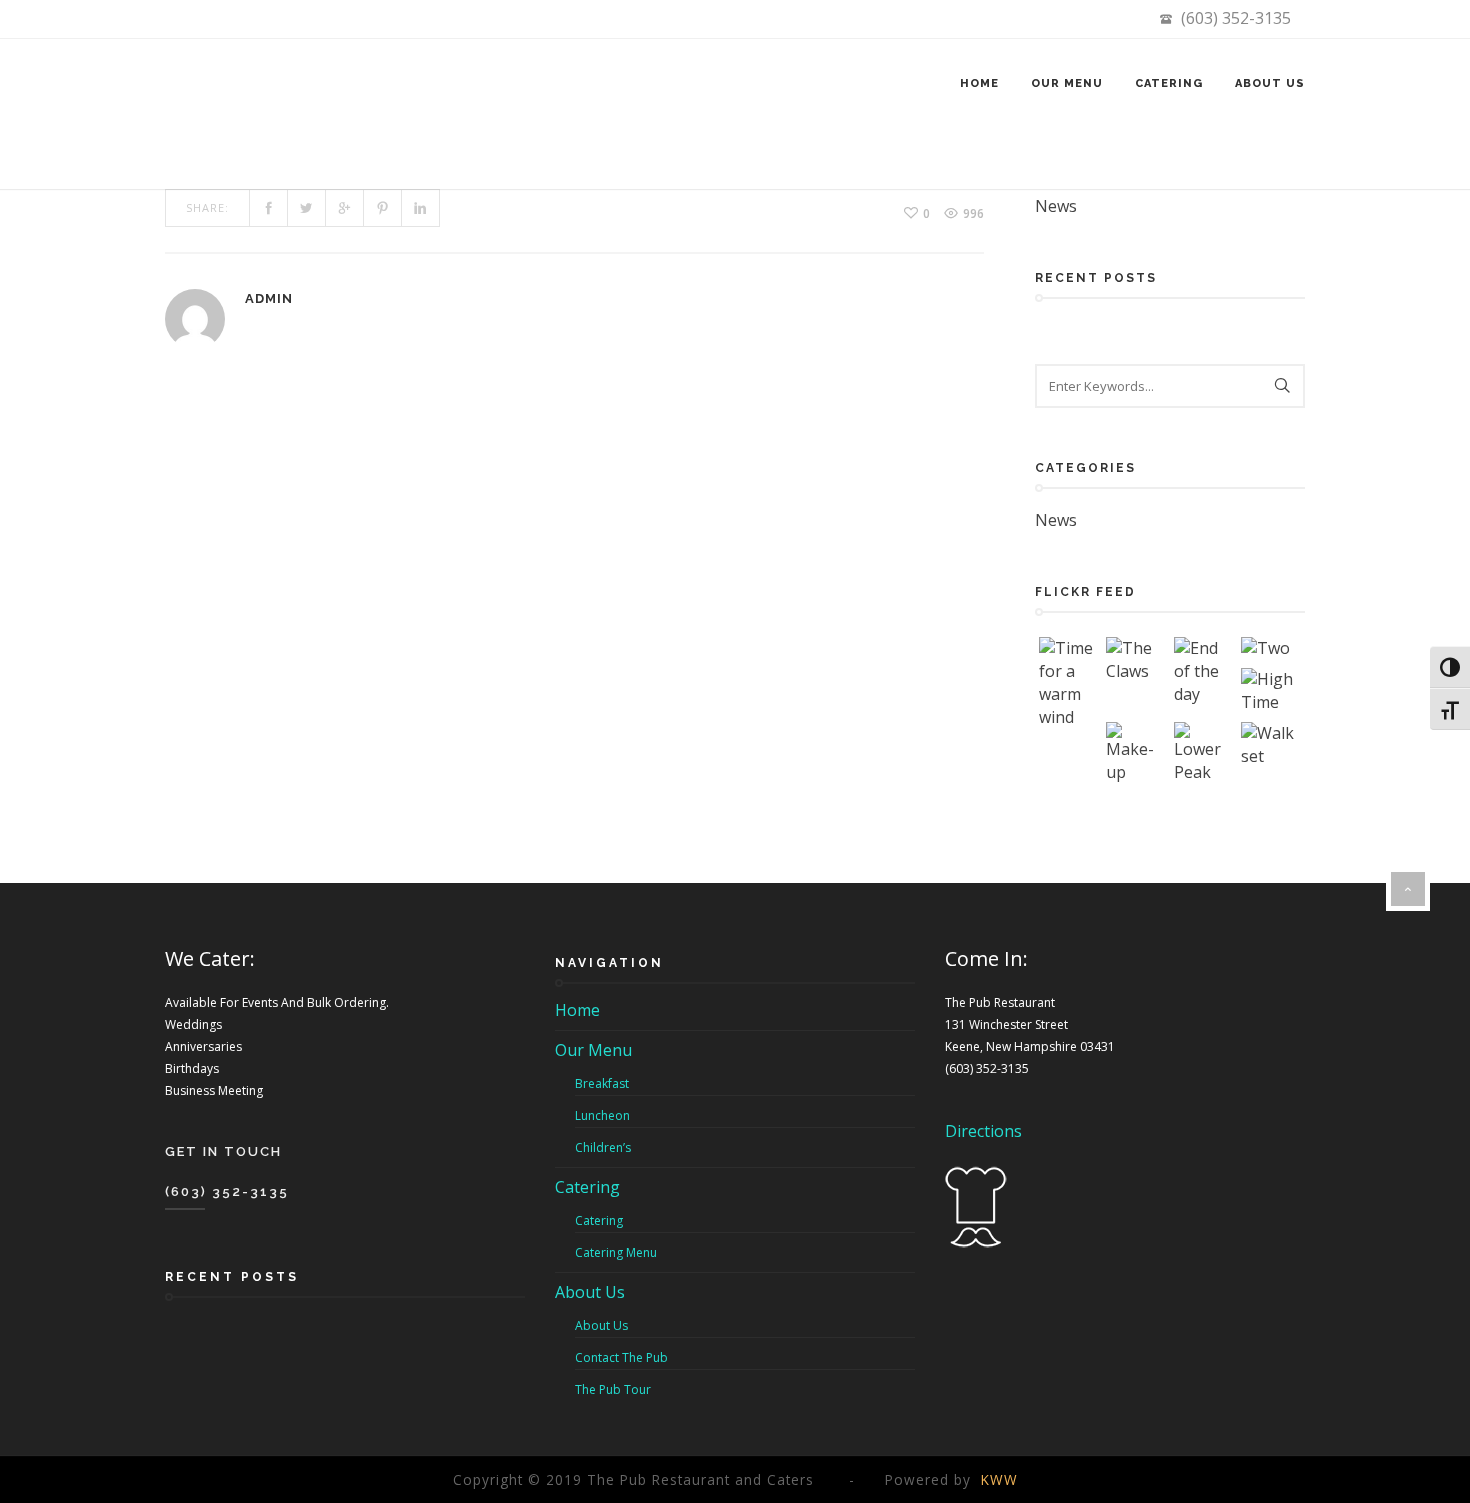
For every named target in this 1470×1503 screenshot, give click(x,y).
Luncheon (602, 1115)
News (1056, 206)
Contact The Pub (621, 1357)
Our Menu (1067, 83)
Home (979, 83)
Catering (1169, 83)
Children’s (603, 1147)
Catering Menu (616, 1252)
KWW (999, 1479)
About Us (1270, 83)
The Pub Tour (613, 1389)
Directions (983, 1131)
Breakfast (602, 1083)
